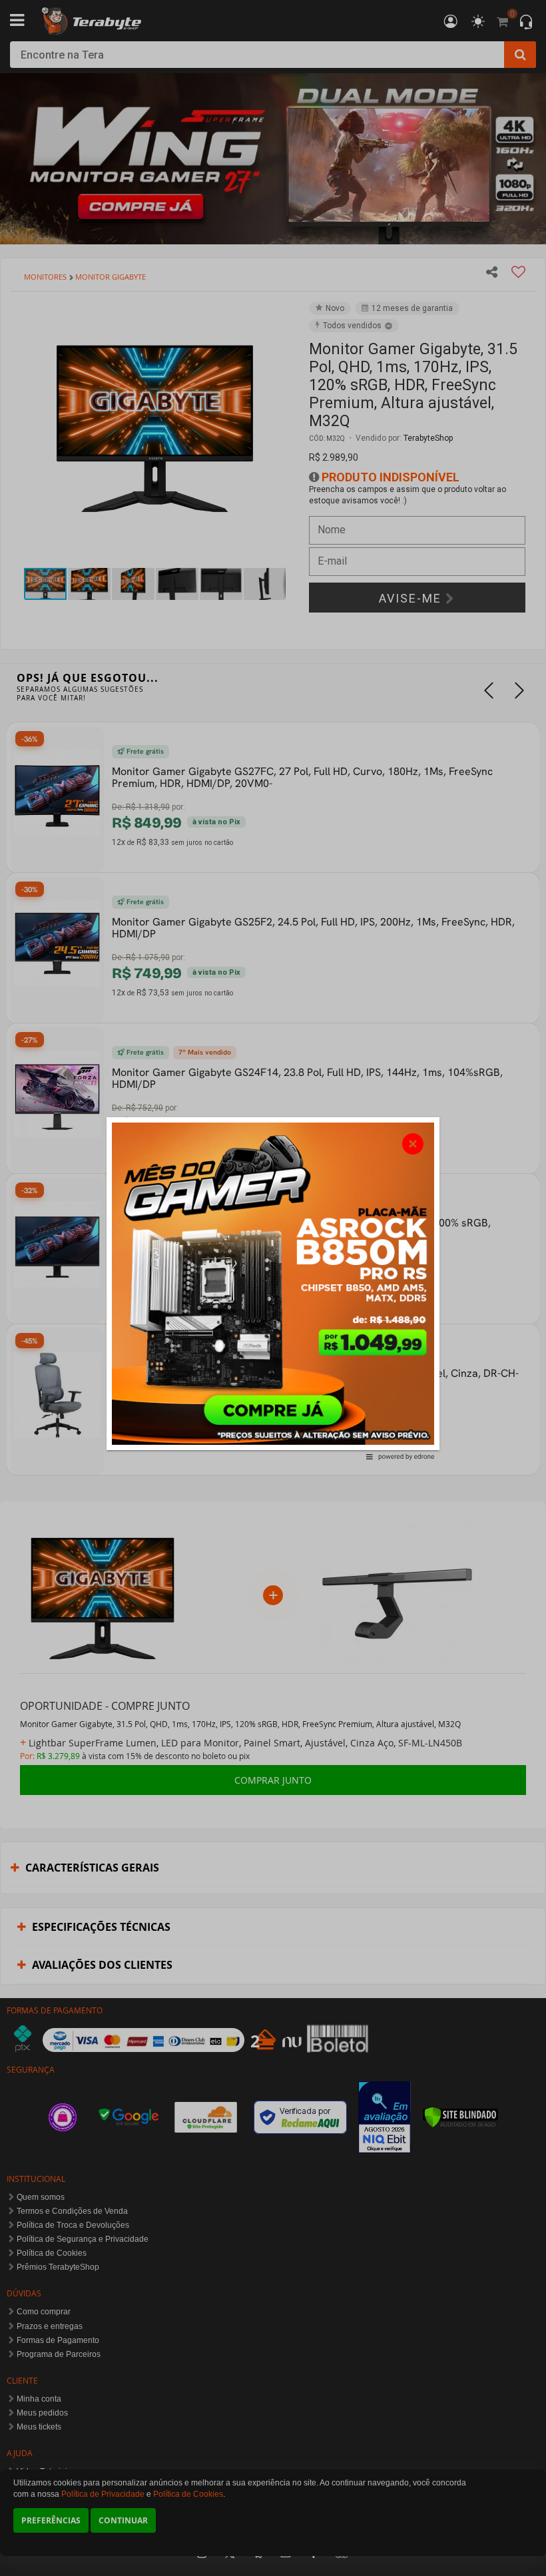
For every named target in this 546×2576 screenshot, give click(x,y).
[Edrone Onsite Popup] (273, 1288)
